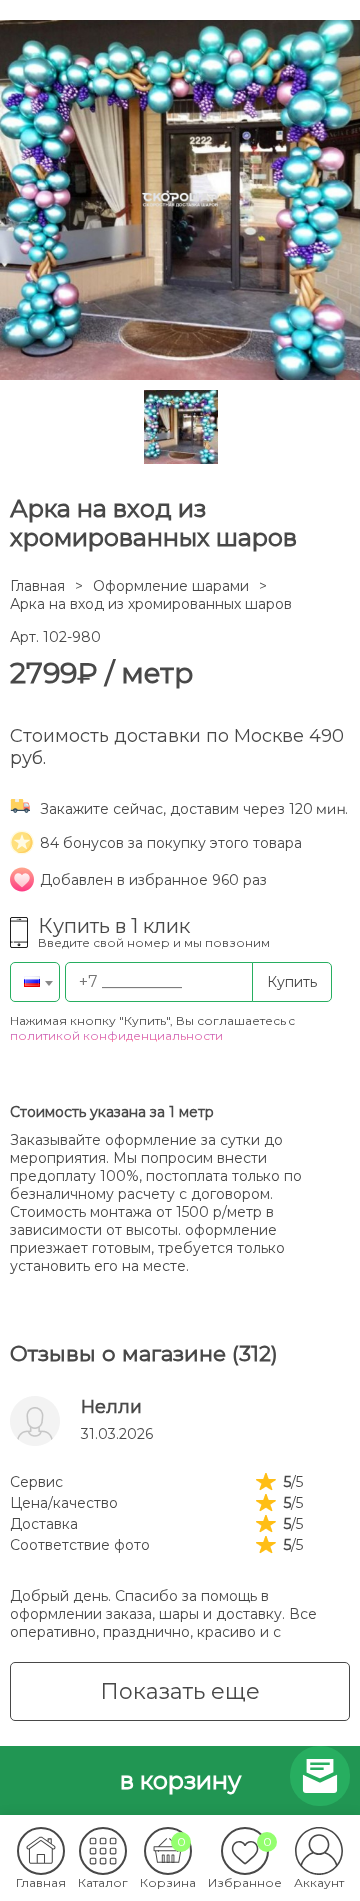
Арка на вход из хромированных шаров (151, 604)
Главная (37, 586)
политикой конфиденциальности (116, 1035)
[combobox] (35, 982)
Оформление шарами (171, 586)
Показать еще (180, 1691)
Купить (292, 982)
